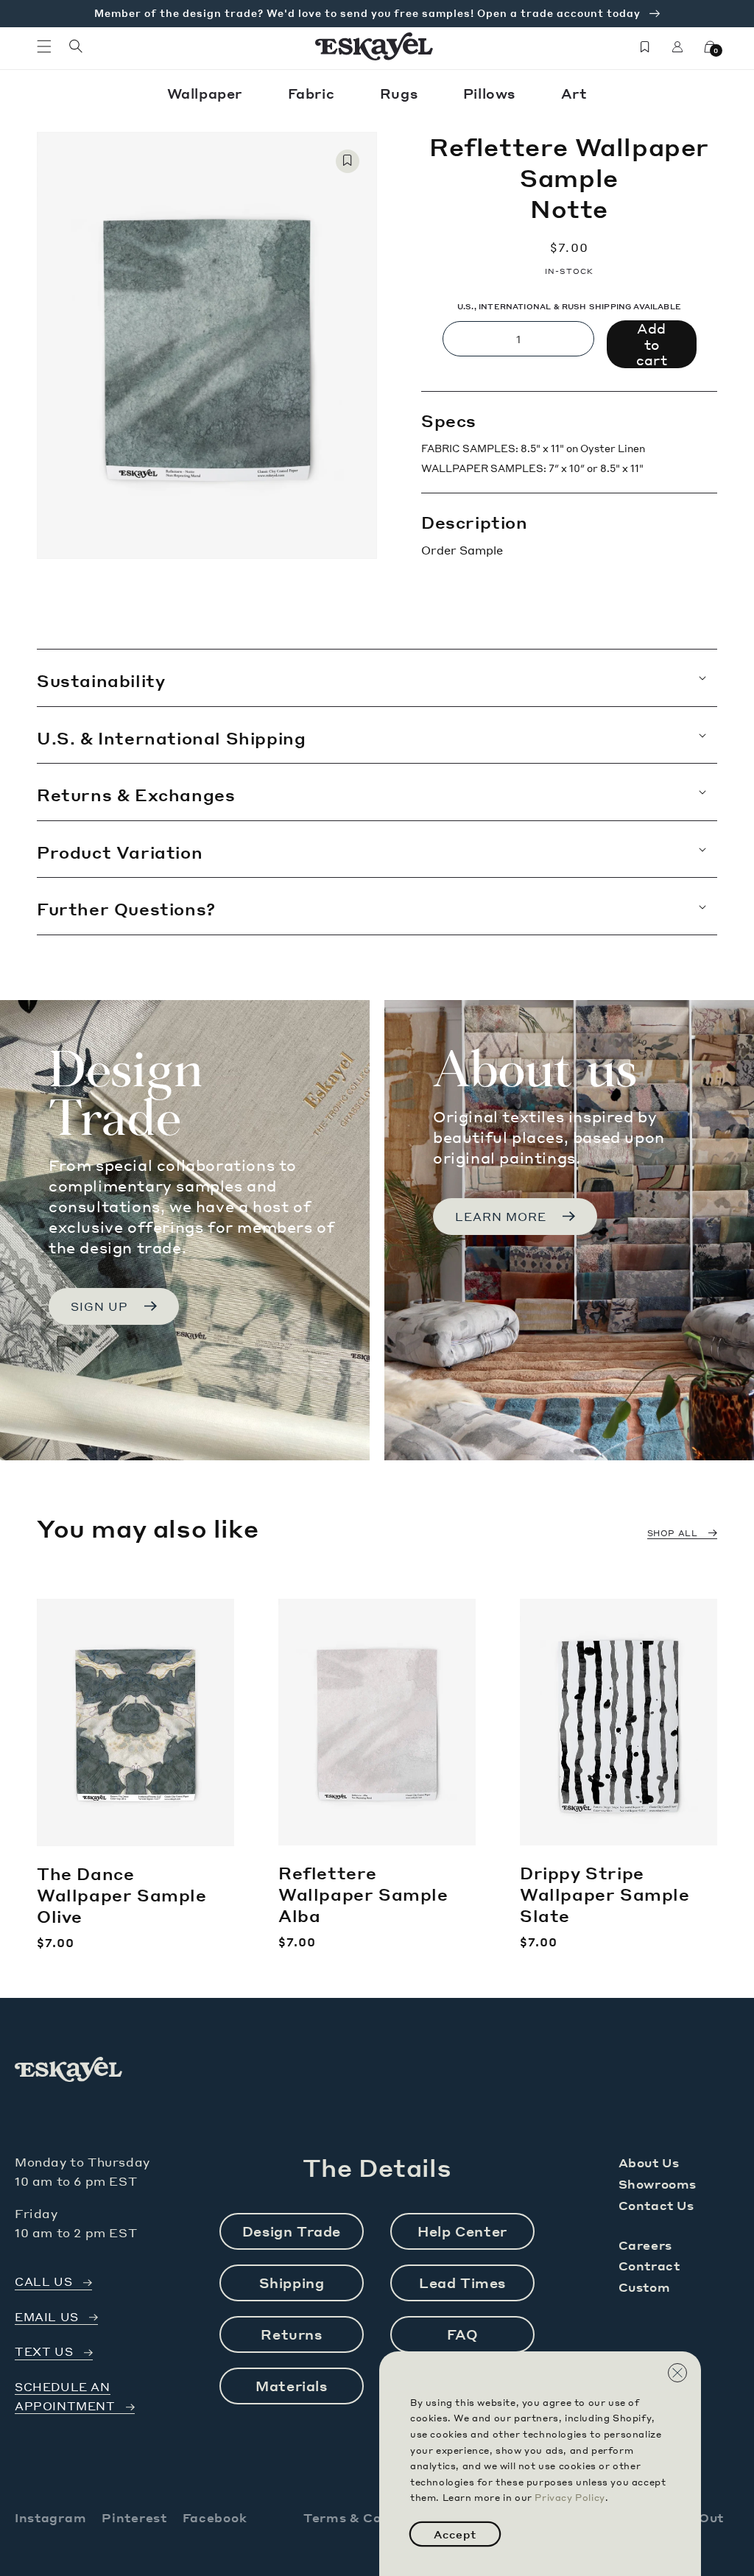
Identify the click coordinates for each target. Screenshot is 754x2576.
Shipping (292, 2283)
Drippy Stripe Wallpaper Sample (605, 1894)
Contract (649, 2266)
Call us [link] (43, 2282)
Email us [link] (47, 2317)
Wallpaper (207, 93)
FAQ (463, 2334)
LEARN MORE (501, 1217)
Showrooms (658, 2184)
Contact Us (656, 2205)
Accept (455, 2534)
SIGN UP (99, 1306)
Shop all (673, 1533)
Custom (645, 2287)
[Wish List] (645, 46)
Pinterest (134, 2517)
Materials (291, 2386)
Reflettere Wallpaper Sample (363, 1894)
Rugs (401, 93)
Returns (291, 2334)
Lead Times (462, 2283)
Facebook (215, 2517)
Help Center (462, 2231)
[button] (44, 46)
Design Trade (292, 2231)
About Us (649, 2162)
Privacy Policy (570, 2498)
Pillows (491, 93)
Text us (44, 2352)
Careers (645, 2245)
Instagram (50, 2517)
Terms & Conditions (370, 2517)
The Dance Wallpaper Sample (122, 1894)
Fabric (313, 93)
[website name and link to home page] (374, 46)
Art (574, 93)
